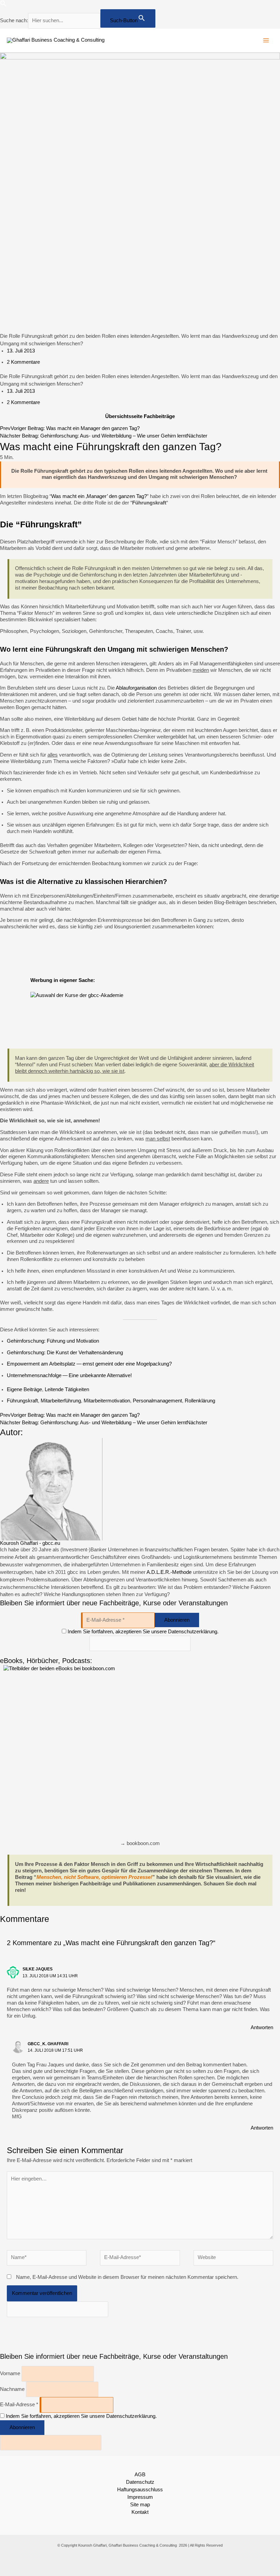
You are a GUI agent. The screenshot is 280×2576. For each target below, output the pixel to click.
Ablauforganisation (136, 688)
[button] (3, 5)
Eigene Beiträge (24, 1389)
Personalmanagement (157, 1401)
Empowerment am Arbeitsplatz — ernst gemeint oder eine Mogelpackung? (89, 1364)
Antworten (262, 2027)
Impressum (140, 2497)
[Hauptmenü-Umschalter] (266, 40)
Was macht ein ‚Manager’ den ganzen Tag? (99, 496)
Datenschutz (140, 2482)
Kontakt (140, 2512)
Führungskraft (22, 1401)
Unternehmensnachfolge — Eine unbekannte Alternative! (69, 1375)
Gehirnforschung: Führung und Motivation (53, 1341)
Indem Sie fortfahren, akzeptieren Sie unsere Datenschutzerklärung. (143, 1632)
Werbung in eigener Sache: (63, 980)
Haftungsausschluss (140, 2490)
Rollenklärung (200, 1401)
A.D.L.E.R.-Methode (169, 1572)
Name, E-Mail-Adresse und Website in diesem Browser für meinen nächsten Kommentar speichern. (127, 2277)
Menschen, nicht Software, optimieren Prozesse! (94, 1877)
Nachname (12, 2389)
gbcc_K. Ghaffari (48, 2044)
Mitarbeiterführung (61, 1401)
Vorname (10, 2373)
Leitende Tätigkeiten (67, 1389)
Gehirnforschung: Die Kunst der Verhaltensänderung (65, 1353)
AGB (140, 2475)
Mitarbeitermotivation (107, 1401)
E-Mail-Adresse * (19, 2405)
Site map (140, 2505)
